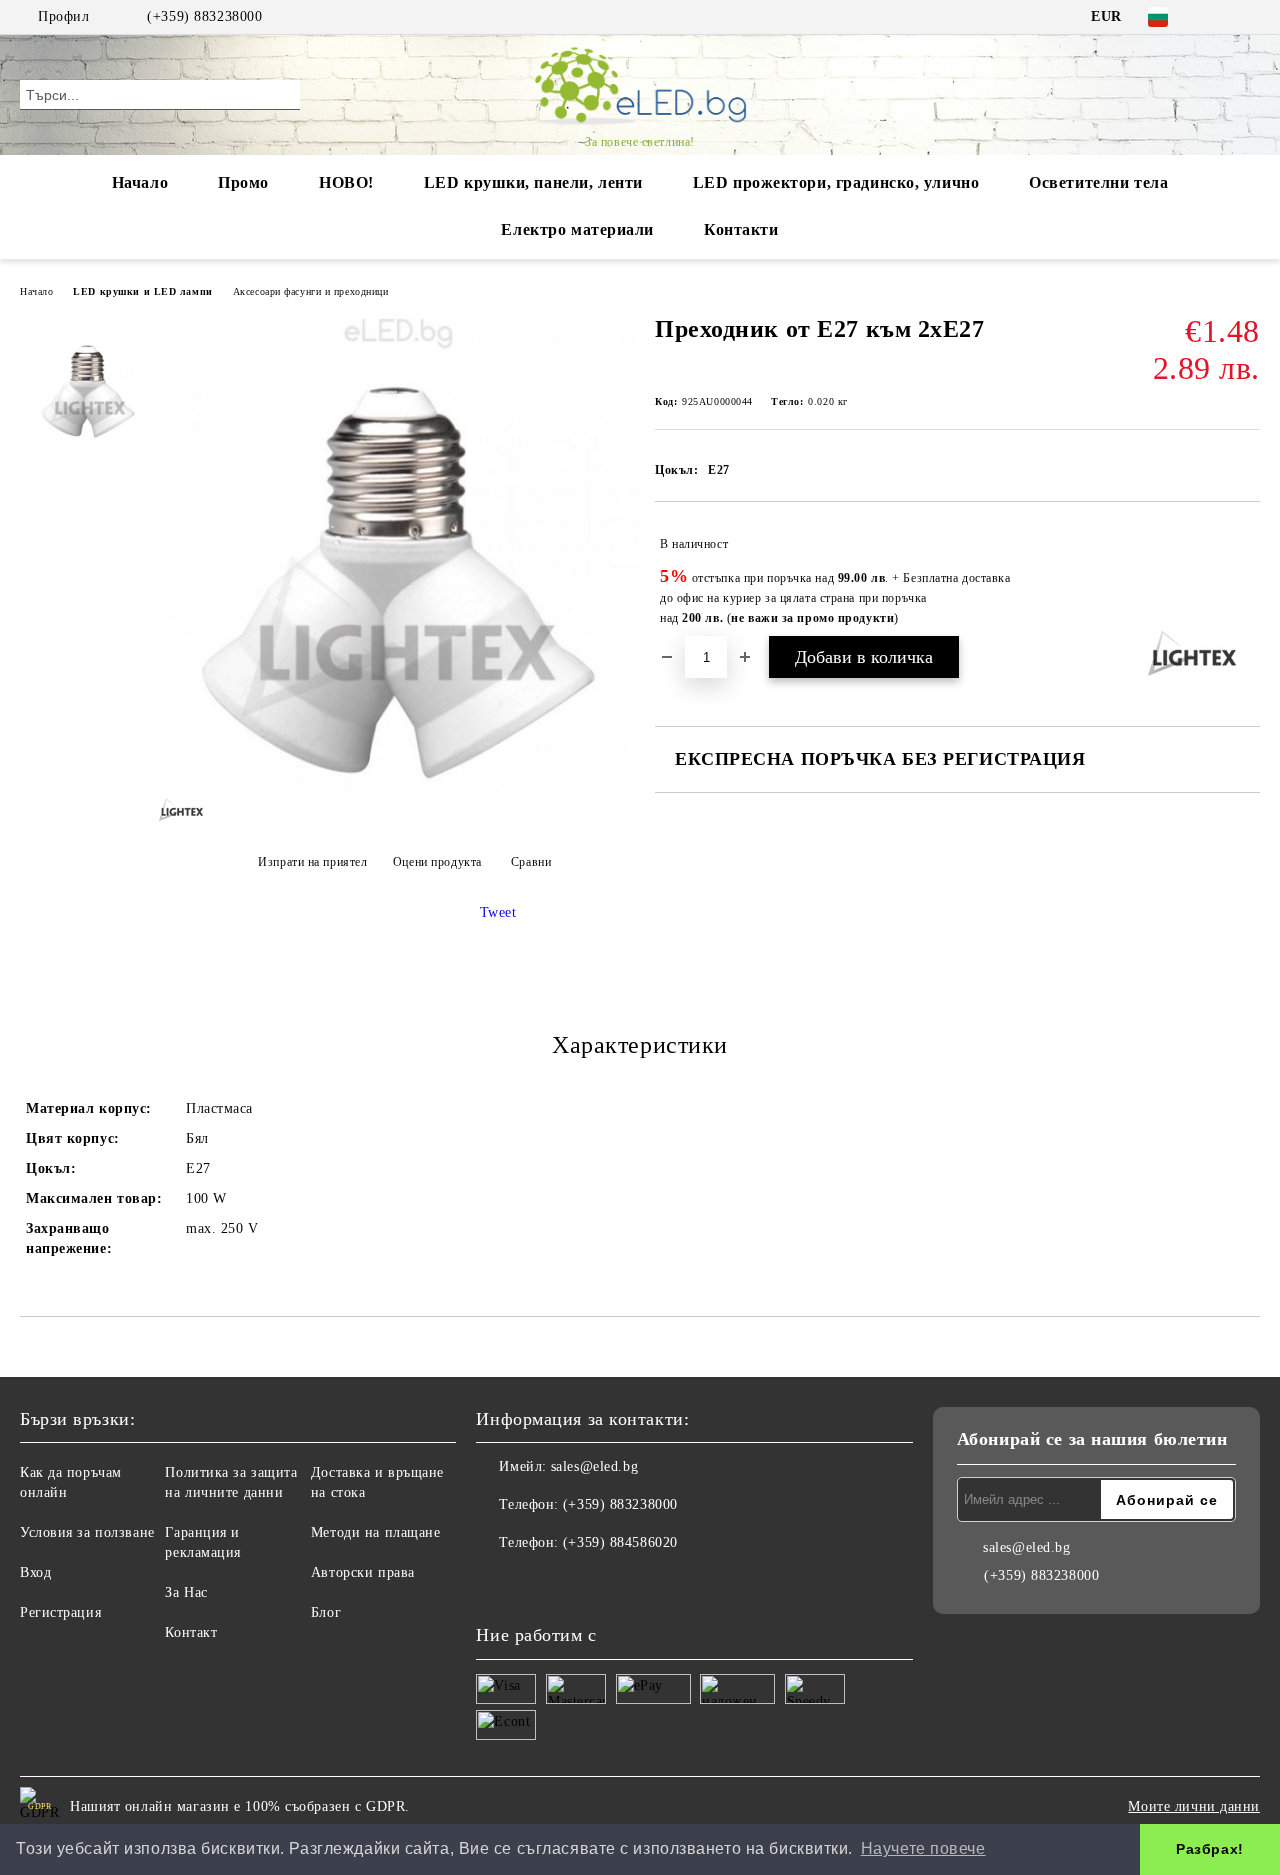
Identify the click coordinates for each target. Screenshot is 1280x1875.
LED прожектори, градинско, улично (836, 182)
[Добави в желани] (1245, 575)
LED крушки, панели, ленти (533, 182)
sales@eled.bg (594, 1466)
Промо (243, 182)
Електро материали (577, 229)
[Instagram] (1249, 17)
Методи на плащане (376, 1532)
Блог (326, 1612)
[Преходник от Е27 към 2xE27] (398, 818)
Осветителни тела (1098, 182)
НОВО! (346, 182)
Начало (140, 182)
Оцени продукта (437, 862)
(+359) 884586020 (620, 1542)
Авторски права (363, 1572)
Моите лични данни (1194, 1806)
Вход (35, 1572)
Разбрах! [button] (1209, 1849)
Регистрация (60, 1612)
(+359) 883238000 (204, 16)
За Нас (186, 1592)
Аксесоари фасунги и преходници (311, 291)
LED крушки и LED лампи (142, 291)
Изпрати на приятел (312, 862)
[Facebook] (1219, 17)
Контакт (191, 1632)
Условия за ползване (87, 1532)
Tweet (498, 912)
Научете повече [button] (923, 1848)
